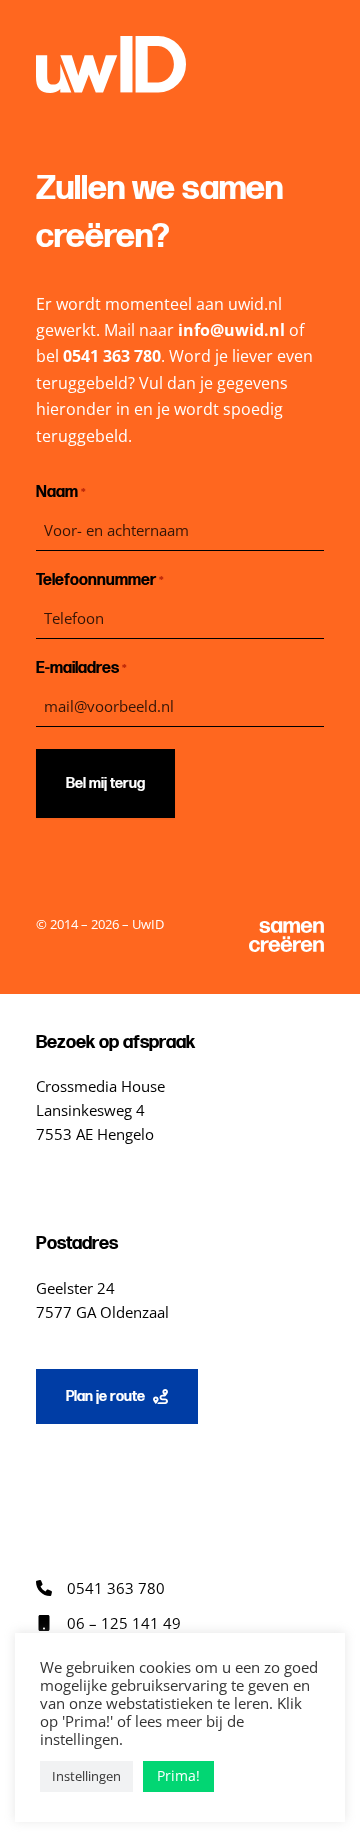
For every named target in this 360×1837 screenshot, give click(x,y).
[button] (117, 1396)
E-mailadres (81, 668)
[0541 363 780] (100, 1588)
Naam (61, 492)
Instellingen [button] (86, 1776)
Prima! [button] (178, 1775)
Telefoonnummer (100, 580)
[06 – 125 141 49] (108, 1623)
